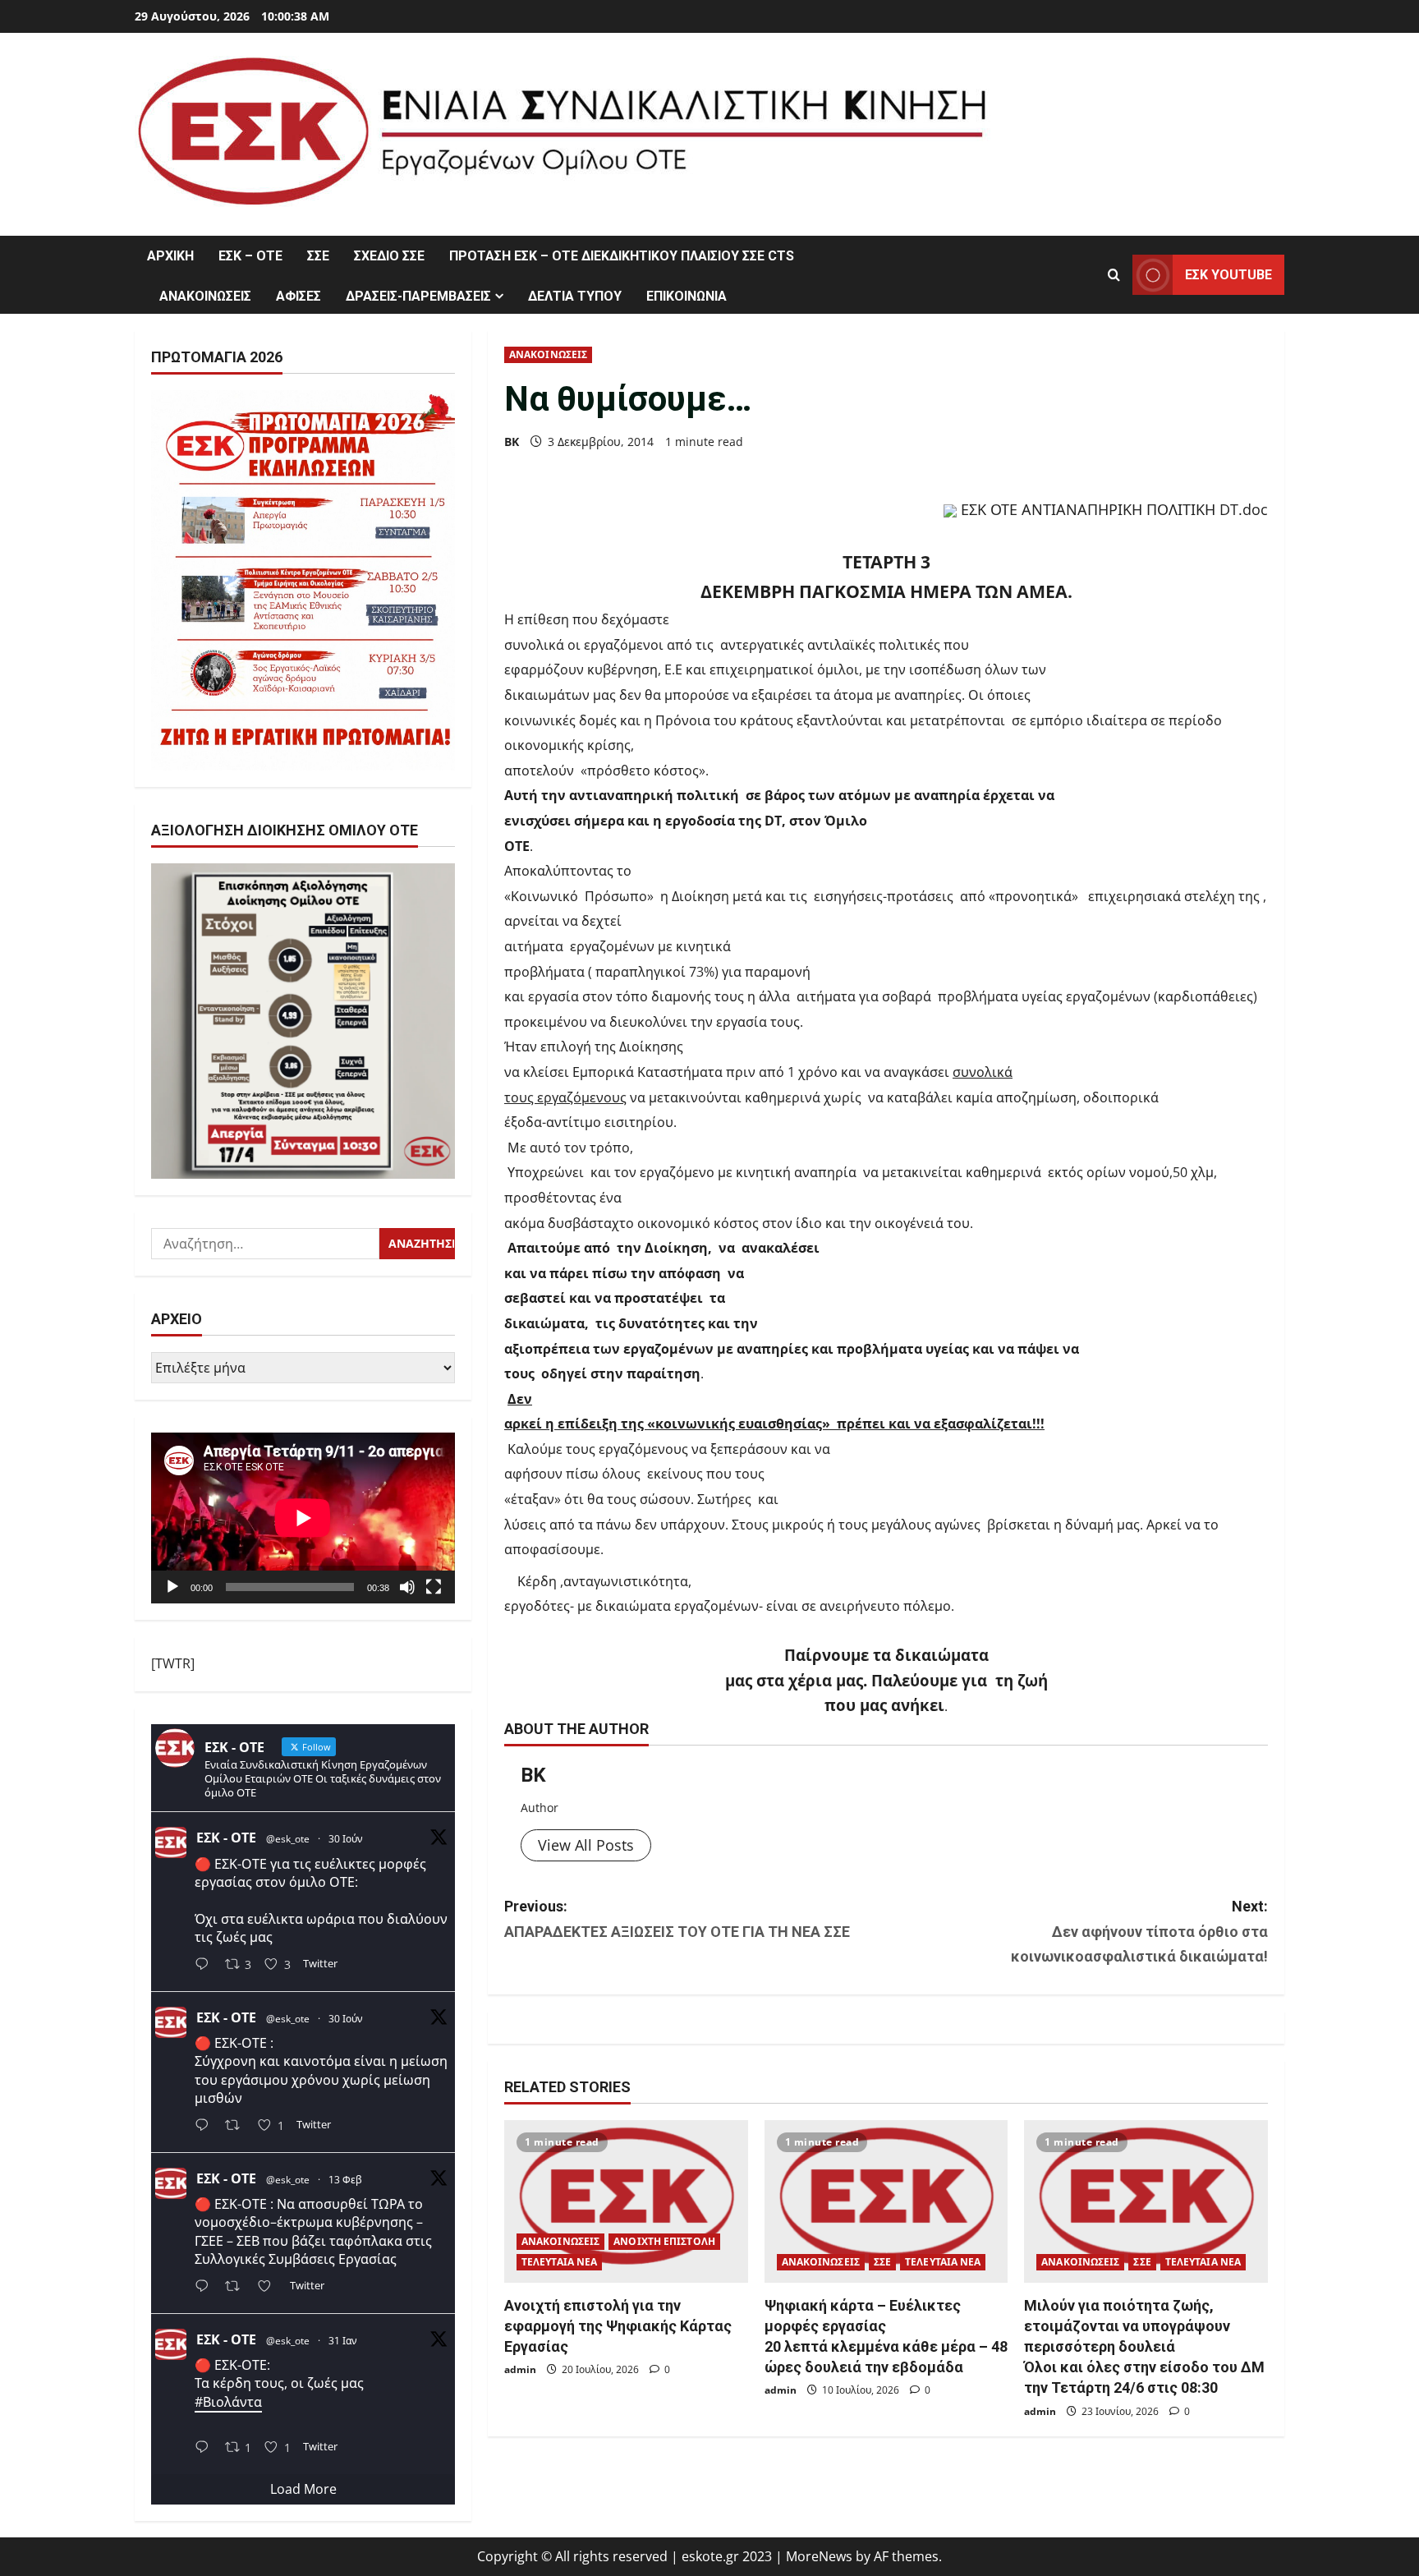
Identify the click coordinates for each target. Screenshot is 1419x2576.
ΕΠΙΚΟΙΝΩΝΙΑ (687, 296)
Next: (1139, 1931)
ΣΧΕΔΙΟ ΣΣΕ (389, 256)
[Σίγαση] (407, 1587)
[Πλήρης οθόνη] (434, 1587)
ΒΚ (512, 442)
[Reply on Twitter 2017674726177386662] (206, 2448)
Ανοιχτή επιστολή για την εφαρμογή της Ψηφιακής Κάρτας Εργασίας (618, 2326)
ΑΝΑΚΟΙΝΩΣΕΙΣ (205, 296)
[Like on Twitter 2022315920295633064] (269, 2287)
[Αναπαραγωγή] (172, 1587)
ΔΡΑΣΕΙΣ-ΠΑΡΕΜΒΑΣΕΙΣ (418, 296)
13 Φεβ (345, 2180)
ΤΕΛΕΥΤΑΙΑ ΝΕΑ (559, 2262)
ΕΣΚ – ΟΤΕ (250, 256)
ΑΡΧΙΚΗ (170, 256)
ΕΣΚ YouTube (1228, 275)
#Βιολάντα (228, 2402)
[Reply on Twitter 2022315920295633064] (206, 2287)
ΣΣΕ (318, 256)
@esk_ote (288, 1839)
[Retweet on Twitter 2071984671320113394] (237, 2127)
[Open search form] (1114, 275)
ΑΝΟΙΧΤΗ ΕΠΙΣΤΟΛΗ (664, 2241)
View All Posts (586, 1845)
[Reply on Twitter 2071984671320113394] (206, 2127)
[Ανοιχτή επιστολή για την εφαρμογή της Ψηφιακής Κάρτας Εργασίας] (626, 2201)
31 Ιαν (343, 2341)
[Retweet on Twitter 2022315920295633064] (237, 2287)
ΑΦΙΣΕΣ (298, 296)
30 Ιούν (346, 1839)
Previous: (677, 1919)
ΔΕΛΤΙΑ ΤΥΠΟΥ (575, 296)
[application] (303, 1518)
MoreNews (819, 2556)
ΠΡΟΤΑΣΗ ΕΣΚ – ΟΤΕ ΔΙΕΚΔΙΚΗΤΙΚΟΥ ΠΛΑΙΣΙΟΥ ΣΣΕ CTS (622, 256)
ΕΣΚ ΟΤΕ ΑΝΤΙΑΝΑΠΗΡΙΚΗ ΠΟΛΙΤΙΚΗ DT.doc (1114, 509)
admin (520, 2369)
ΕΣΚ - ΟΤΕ (226, 1838)
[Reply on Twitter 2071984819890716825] (206, 1966)
